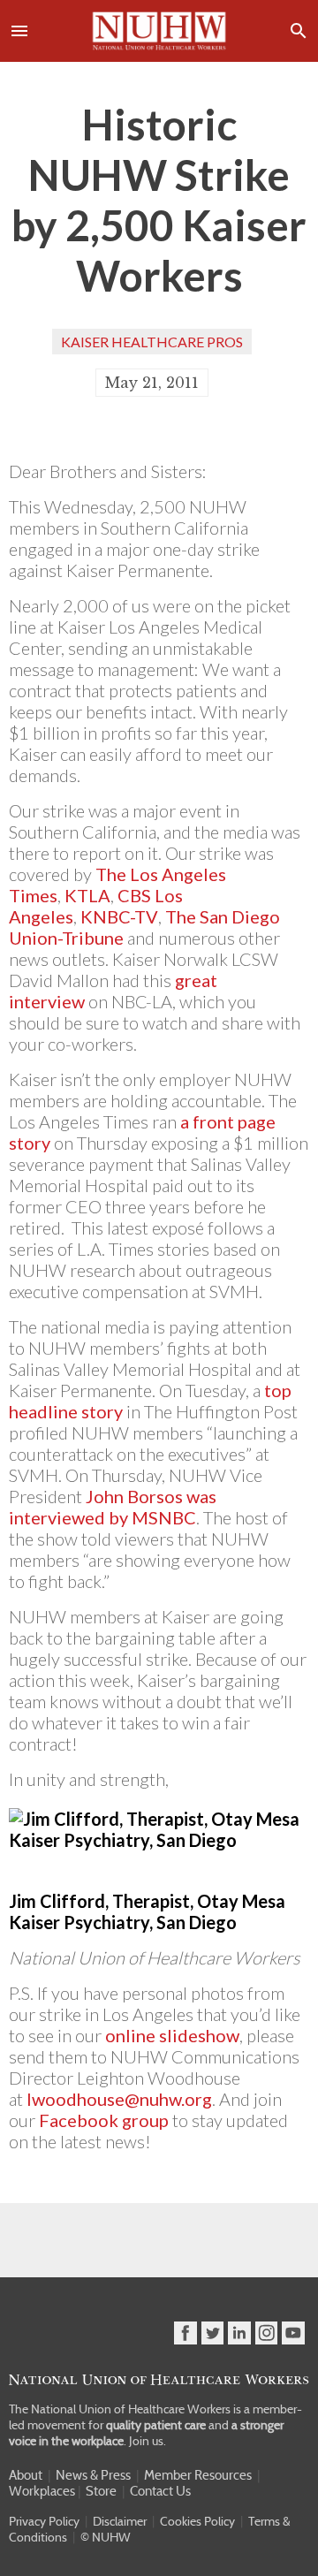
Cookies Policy (197, 2521)
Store (101, 2491)
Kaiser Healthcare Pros (152, 342)
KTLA (87, 895)
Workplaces (42, 2491)
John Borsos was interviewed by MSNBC (113, 1507)
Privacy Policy (44, 2521)
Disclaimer (120, 2521)
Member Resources (198, 2475)
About (26, 2475)
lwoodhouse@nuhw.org (119, 2099)
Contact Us (160, 2491)
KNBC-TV (119, 916)
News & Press (93, 2475)
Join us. (148, 2441)
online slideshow (172, 2035)
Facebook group (104, 2120)
